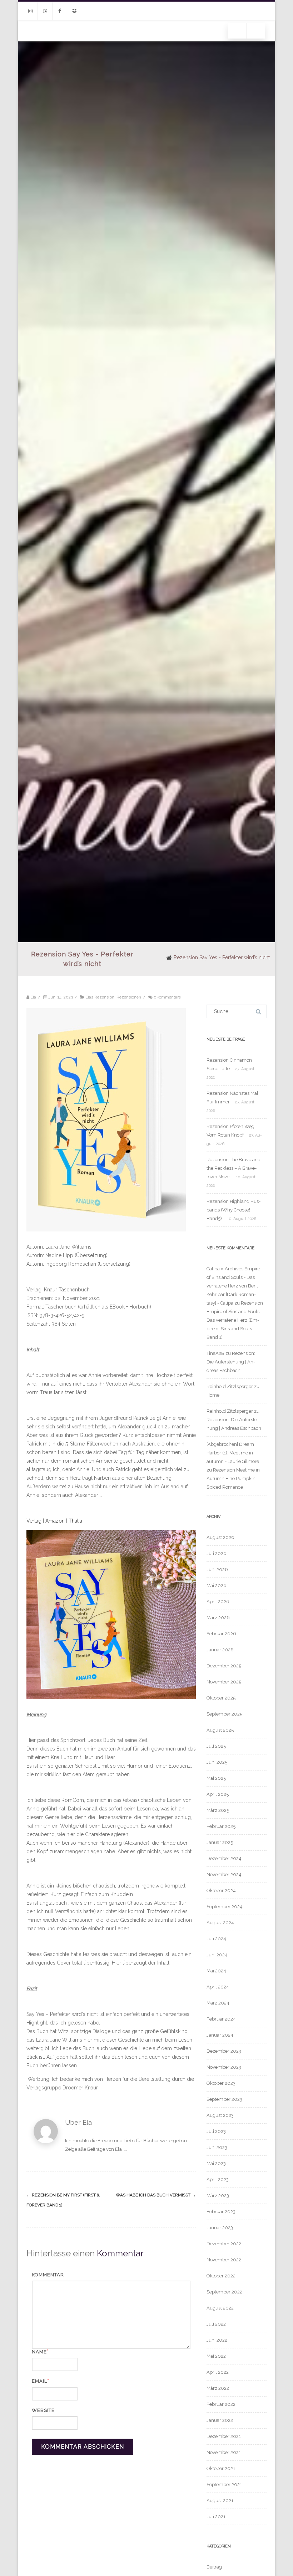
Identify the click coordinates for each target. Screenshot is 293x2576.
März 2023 (218, 2196)
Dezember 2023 (224, 2051)
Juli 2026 (217, 1553)
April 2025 (218, 1794)
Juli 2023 (216, 2131)
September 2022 (224, 2292)
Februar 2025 (221, 1826)
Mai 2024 (216, 1971)
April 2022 (218, 2372)
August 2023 (220, 2115)
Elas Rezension (100, 997)
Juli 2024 (216, 1939)
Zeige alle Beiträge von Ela (96, 2149)
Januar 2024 (220, 2035)
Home (213, 1395)
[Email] (45, 11)
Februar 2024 (221, 2019)
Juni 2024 (217, 1955)
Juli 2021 (216, 2517)
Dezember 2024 (224, 1858)
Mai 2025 (216, 1778)
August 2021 (220, 2501)
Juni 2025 (217, 1762)
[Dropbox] (74, 11)
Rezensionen (129, 997)
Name (39, 2352)
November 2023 (224, 2067)
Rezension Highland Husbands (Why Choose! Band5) (234, 1210)
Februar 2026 (221, 1634)
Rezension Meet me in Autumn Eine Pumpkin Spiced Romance (233, 1478)
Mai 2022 (216, 2356)
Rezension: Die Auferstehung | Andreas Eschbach (231, 1362)
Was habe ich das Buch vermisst (156, 2195)
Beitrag (214, 2567)
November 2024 (224, 1874)
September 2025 (224, 1714)
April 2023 (218, 2179)
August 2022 (220, 2308)
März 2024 (218, 2003)
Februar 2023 (221, 2212)
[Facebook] (60, 11)
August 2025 (220, 1730)
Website (43, 2410)
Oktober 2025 (221, 1698)
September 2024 (225, 1907)
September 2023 (224, 2099)
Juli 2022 (216, 2324)
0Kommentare (167, 997)
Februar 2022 (221, 2404)
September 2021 (224, 2484)
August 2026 (220, 1537)
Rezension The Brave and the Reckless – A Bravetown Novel (234, 1168)
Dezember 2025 (224, 1666)
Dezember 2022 (224, 2244)
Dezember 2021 (224, 2436)
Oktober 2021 (221, 2468)
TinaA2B (215, 1353)
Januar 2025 (220, 1842)
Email (39, 2381)
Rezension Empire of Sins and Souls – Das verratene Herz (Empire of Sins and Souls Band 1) (235, 1320)
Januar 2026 (220, 1650)
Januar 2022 (220, 2420)
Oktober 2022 (221, 2276)
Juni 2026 (217, 1569)
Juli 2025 (216, 1746)
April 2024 (218, 1987)
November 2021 (224, 2452)
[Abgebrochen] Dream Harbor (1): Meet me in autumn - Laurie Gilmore (233, 1453)
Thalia (75, 1521)
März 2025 (218, 1810)
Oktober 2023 (221, 2083)
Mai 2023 (216, 2163)
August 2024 (220, 1923)
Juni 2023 (217, 2147)
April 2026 (218, 1602)
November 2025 (224, 1682)
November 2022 (224, 2260)
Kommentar (48, 2275)
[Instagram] (30, 11)
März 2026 (218, 1618)
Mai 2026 (217, 1586)
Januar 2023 (220, 2228)
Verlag (34, 1521)
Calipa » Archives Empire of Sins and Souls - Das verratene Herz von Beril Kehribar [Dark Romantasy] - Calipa (233, 1286)
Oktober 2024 (221, 1891)
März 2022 (218, 2388)
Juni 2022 (217, 2340)
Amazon (56, 1521)
